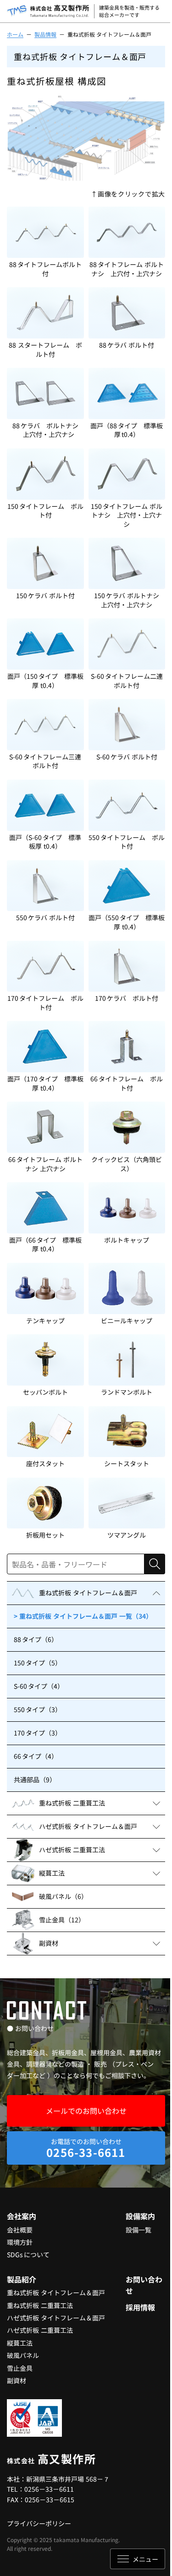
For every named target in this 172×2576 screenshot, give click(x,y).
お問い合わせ (144, 2285)
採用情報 (140, 2307)
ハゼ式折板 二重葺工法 (40, 2330)
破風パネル (23, 2355)
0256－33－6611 (49, 2489)
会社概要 (20, 2230)
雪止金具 (20, 2368)
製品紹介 (22, 2279)
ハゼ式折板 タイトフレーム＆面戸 (56, 2318)
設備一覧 (139, 2230)
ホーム (15, 34)
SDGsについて (28, 2254)
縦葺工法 (20, 2343)
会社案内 (22, 2216)
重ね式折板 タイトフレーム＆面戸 (56, 2292)
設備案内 (140, 2216)
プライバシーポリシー (39, 2523)
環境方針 (20, 2242)
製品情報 (45, 34)
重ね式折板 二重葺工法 (40, 2305)
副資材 (17, 2380)
